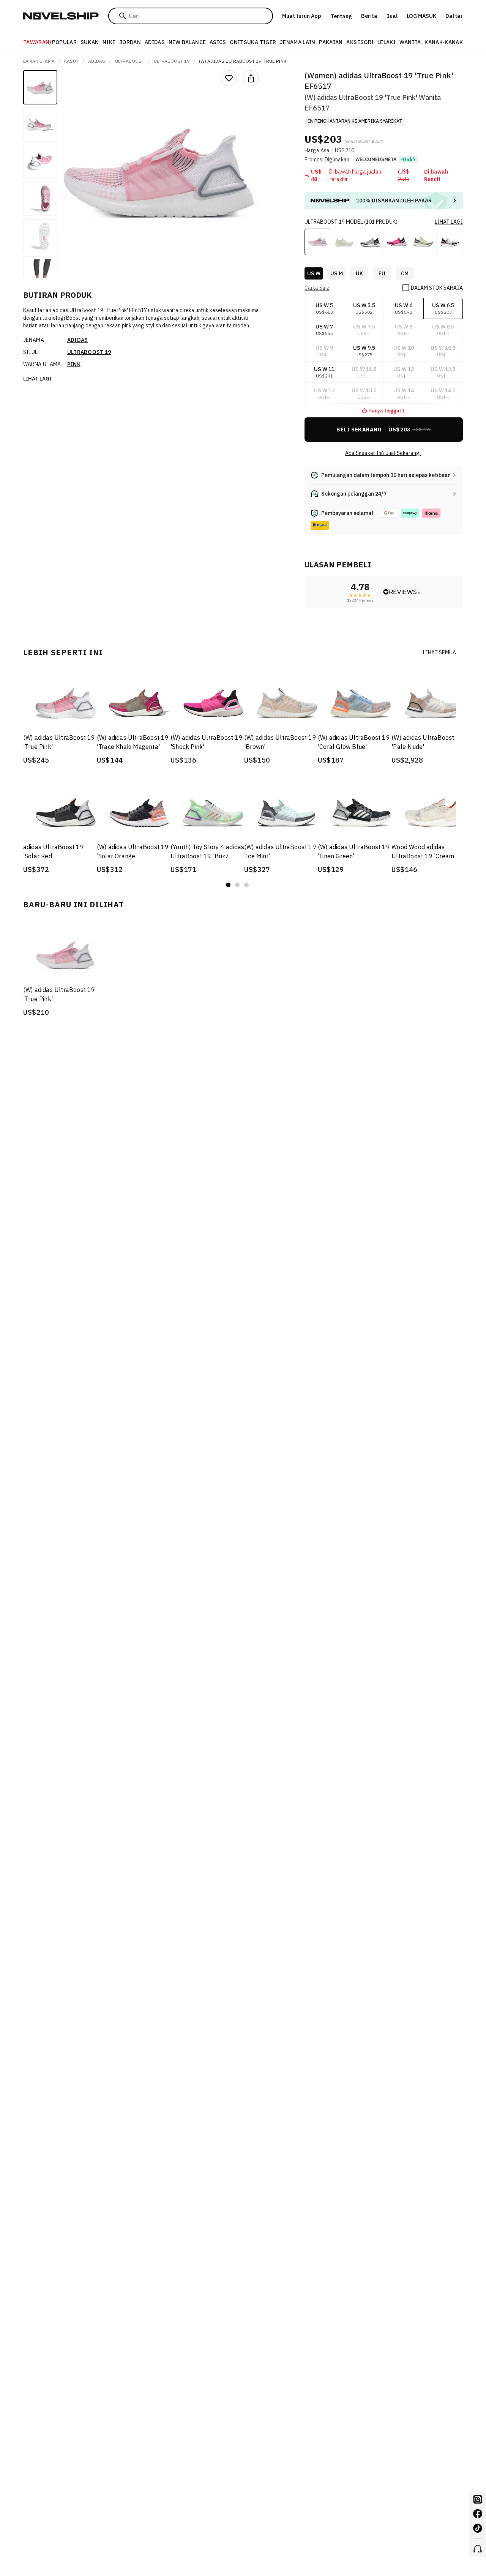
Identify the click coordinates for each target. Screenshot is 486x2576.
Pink (74, 364)
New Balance (187, 42)
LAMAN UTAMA (39, 61)
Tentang (341, 16)
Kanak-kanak (444, 42)
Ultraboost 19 (172, 61)
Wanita (410, 42)
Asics (218, 42)
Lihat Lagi (37, 379)
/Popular (50, 42)
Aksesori (360, 42)
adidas (97, 61)
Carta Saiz (317, 288)
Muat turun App (302, 16)
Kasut (71, 61)
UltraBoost (130, 61)
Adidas (155, 42)
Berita (369, 16)
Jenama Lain (298, 42)
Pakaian (331, 42)
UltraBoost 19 (89, 352)
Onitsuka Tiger (253, 42)
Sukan (90, 42)
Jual (392, 16)
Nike (109, 42)
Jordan (130, 42)
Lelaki (387, 42)
